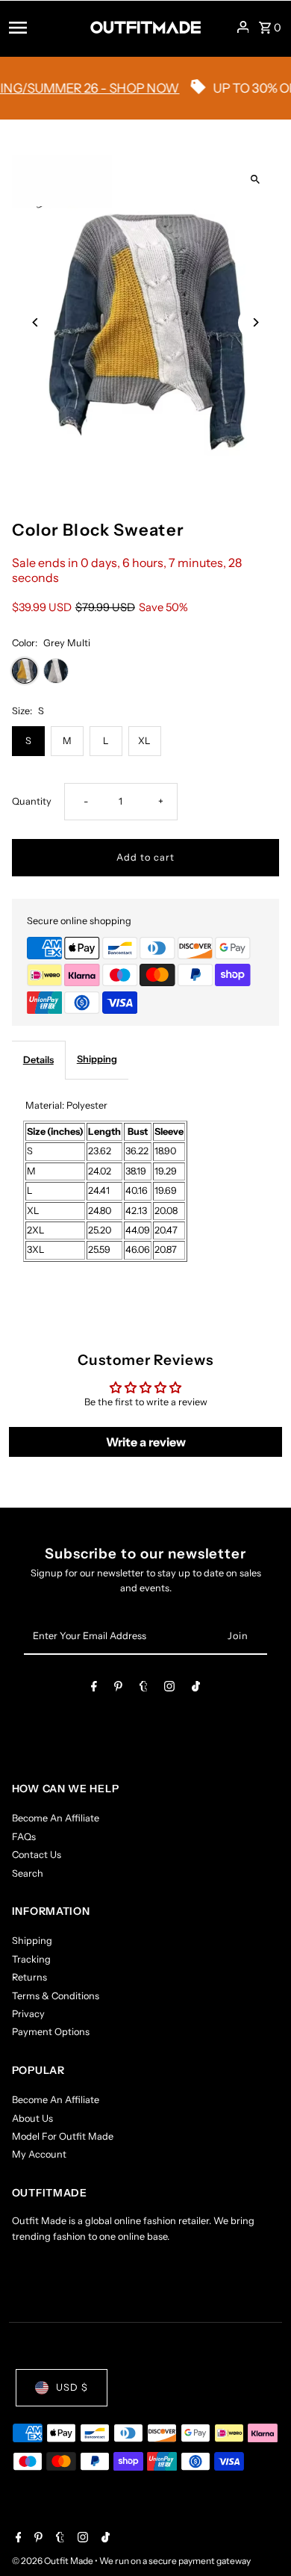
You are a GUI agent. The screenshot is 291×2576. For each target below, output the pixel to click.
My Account (39, 2154)
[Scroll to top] (259, 2537)
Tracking (31, 1959)
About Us (32, 2118)
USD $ (72, 2387)
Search (28, 1873)
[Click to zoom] (255, 180)
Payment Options (51, 2032)
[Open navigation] (45, 27)
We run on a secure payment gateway (175, 2561)
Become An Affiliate (56, 1818)
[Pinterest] (118, 1689)
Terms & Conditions (56, 1996)
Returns (29, 1977)
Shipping (97, 1059)
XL (144, 741)
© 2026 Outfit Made (53, 2561)
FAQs (24, 1837)
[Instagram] (169, 1689)
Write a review (146, 1442)
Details (38, 1060)
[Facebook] (94, 1689)
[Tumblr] (144, 1689)
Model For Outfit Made (63, 2136)
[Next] (255, 322)
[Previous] (36, 322)
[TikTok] (196, 1689)
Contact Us (37, 1855)
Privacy (28, 2014)
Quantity (32, 801)
